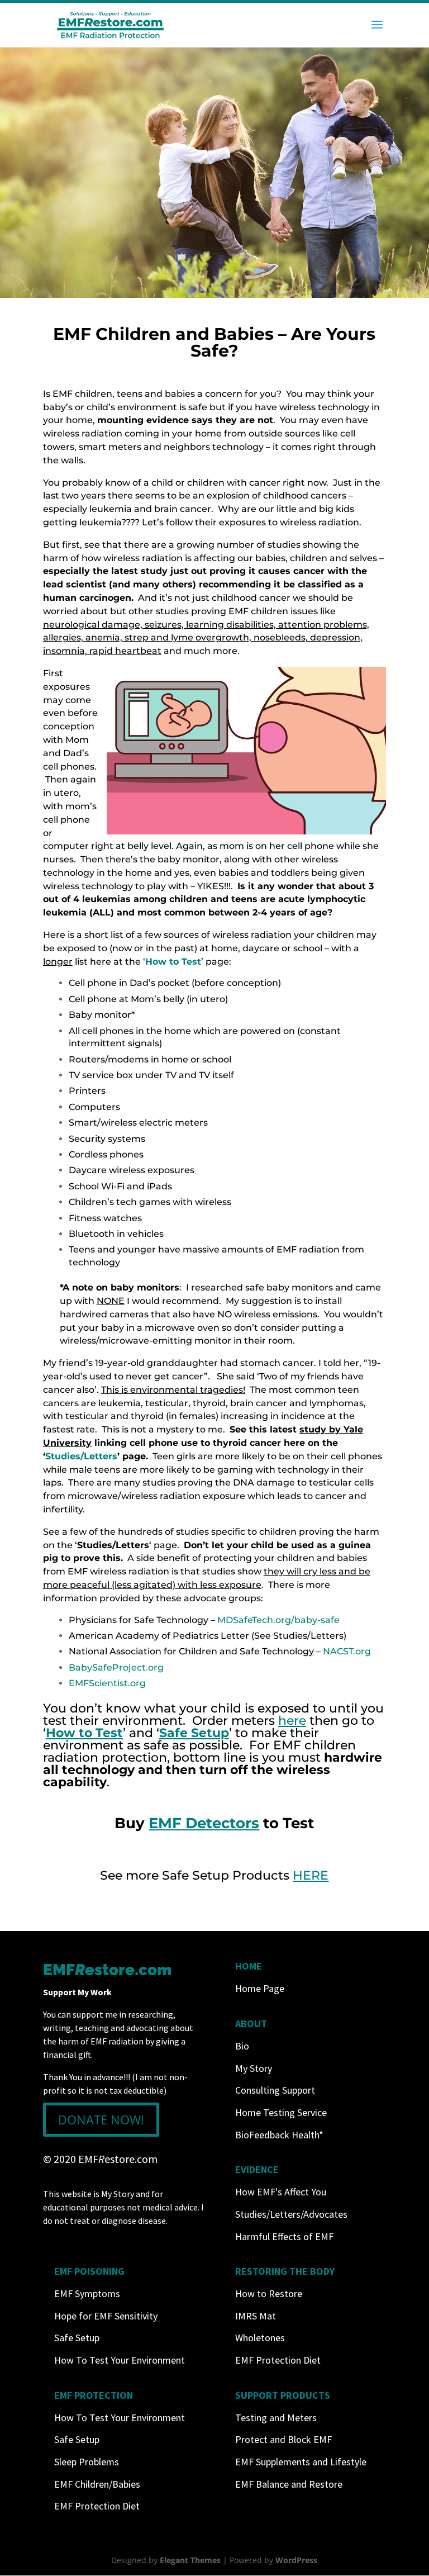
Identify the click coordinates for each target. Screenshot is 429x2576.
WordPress (296, 2560)
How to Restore (269, 2293)
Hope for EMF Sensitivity (106, 2316)
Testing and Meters (276, 2418)
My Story (254, 2068)
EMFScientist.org (107, 1683)
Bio (242, 2046)
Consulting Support (275, 2090)
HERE (311, 1875)
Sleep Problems (87, 2462)
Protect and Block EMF (283, 2439)
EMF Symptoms (87, 2293)
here (292, 1721)
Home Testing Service (281, 2112)
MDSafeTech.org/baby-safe (278, 1620)
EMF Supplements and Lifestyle (301, 2462)
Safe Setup (77, 2338)
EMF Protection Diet (278, 2360)
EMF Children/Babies (97, 2484)
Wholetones (260, 2338)
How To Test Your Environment (120, 2360)
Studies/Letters (81, 1456)
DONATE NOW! (101, 2119)
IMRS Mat (256, 2316)
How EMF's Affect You (281, 2192)
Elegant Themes (190, 2560)
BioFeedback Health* (279, 2135)
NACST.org (347, 1651)
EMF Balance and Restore (289, 2484)
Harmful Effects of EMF (284, 2236)
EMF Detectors (204, 1823)
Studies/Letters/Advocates (291, 2214)
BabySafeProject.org (116, 1667)
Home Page (260, 1988)
